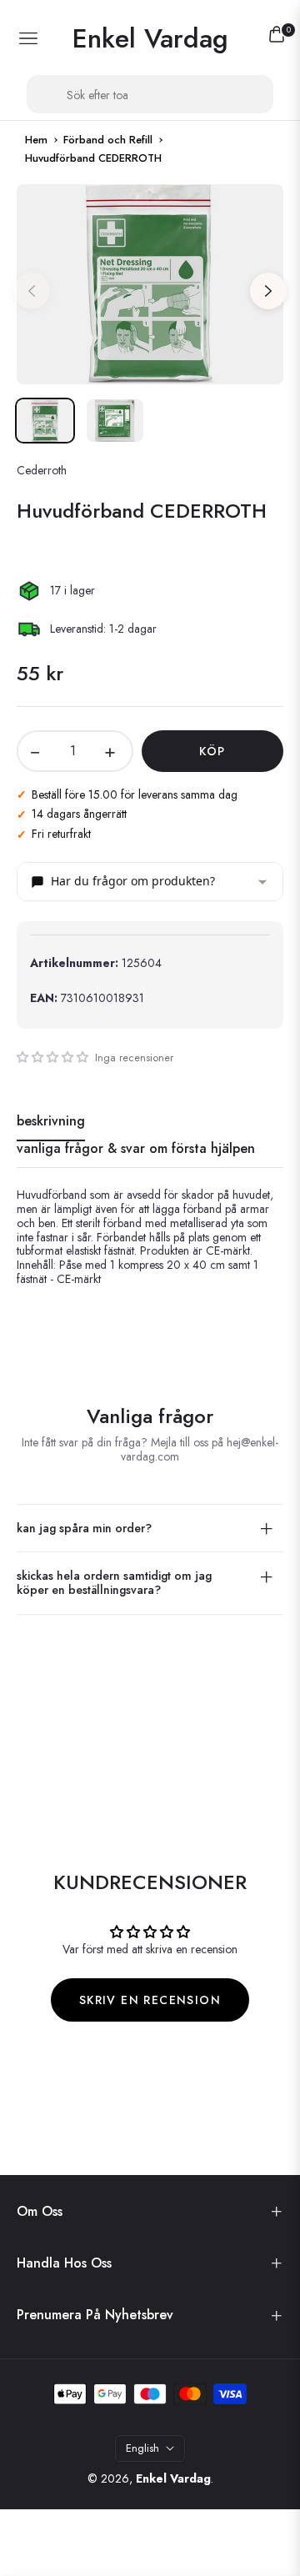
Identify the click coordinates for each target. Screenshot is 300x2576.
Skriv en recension (150, 2000)
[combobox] (150, 94)
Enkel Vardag (173, 2478)
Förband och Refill (108, 140)
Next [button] (268, 291)
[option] (150, 284)
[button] (52, 1057)
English (142, 2448)
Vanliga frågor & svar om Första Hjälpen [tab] (136, 1149)
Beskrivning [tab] (51, 1122)
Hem (36, 140)
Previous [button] (32, 291)
